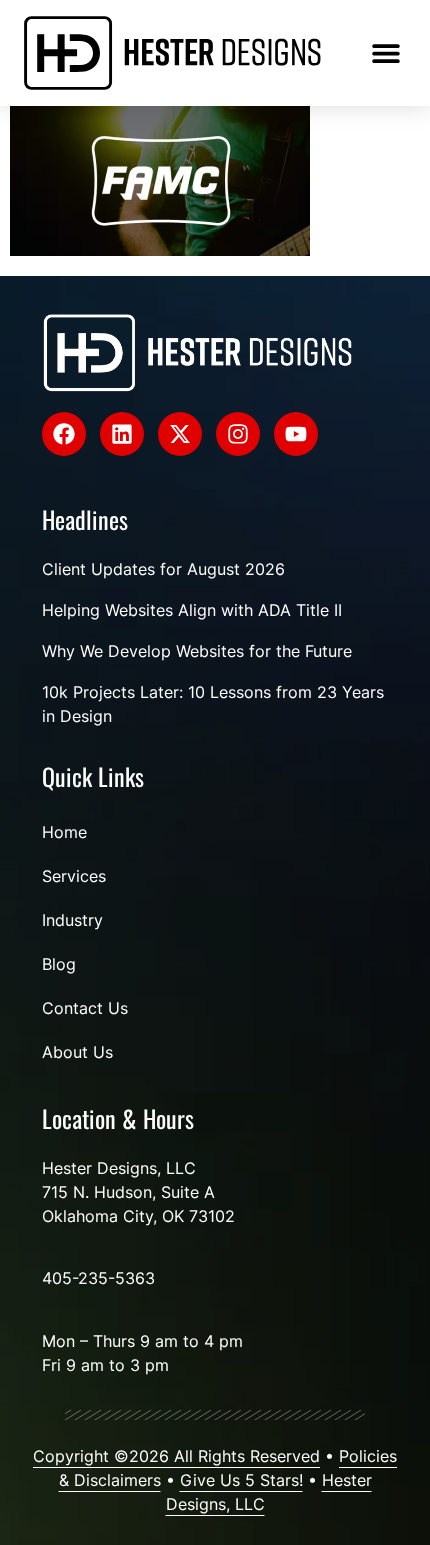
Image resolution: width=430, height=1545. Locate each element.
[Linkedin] (122, 434)
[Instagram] (238, 434)
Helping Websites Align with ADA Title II (192, 610)
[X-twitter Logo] (180, 434)
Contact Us (85, 1008)
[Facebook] (64, 434)
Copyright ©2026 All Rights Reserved (176, 1456)
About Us (77, 1052)
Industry (72, 920)
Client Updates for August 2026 (163, 569)
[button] (385, 52)
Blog (59, 964)
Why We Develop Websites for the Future (197, 651)
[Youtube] (296, 434)
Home (64, 832)
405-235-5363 (98, 1278)
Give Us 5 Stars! (241, 1480)
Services (74, 876)
